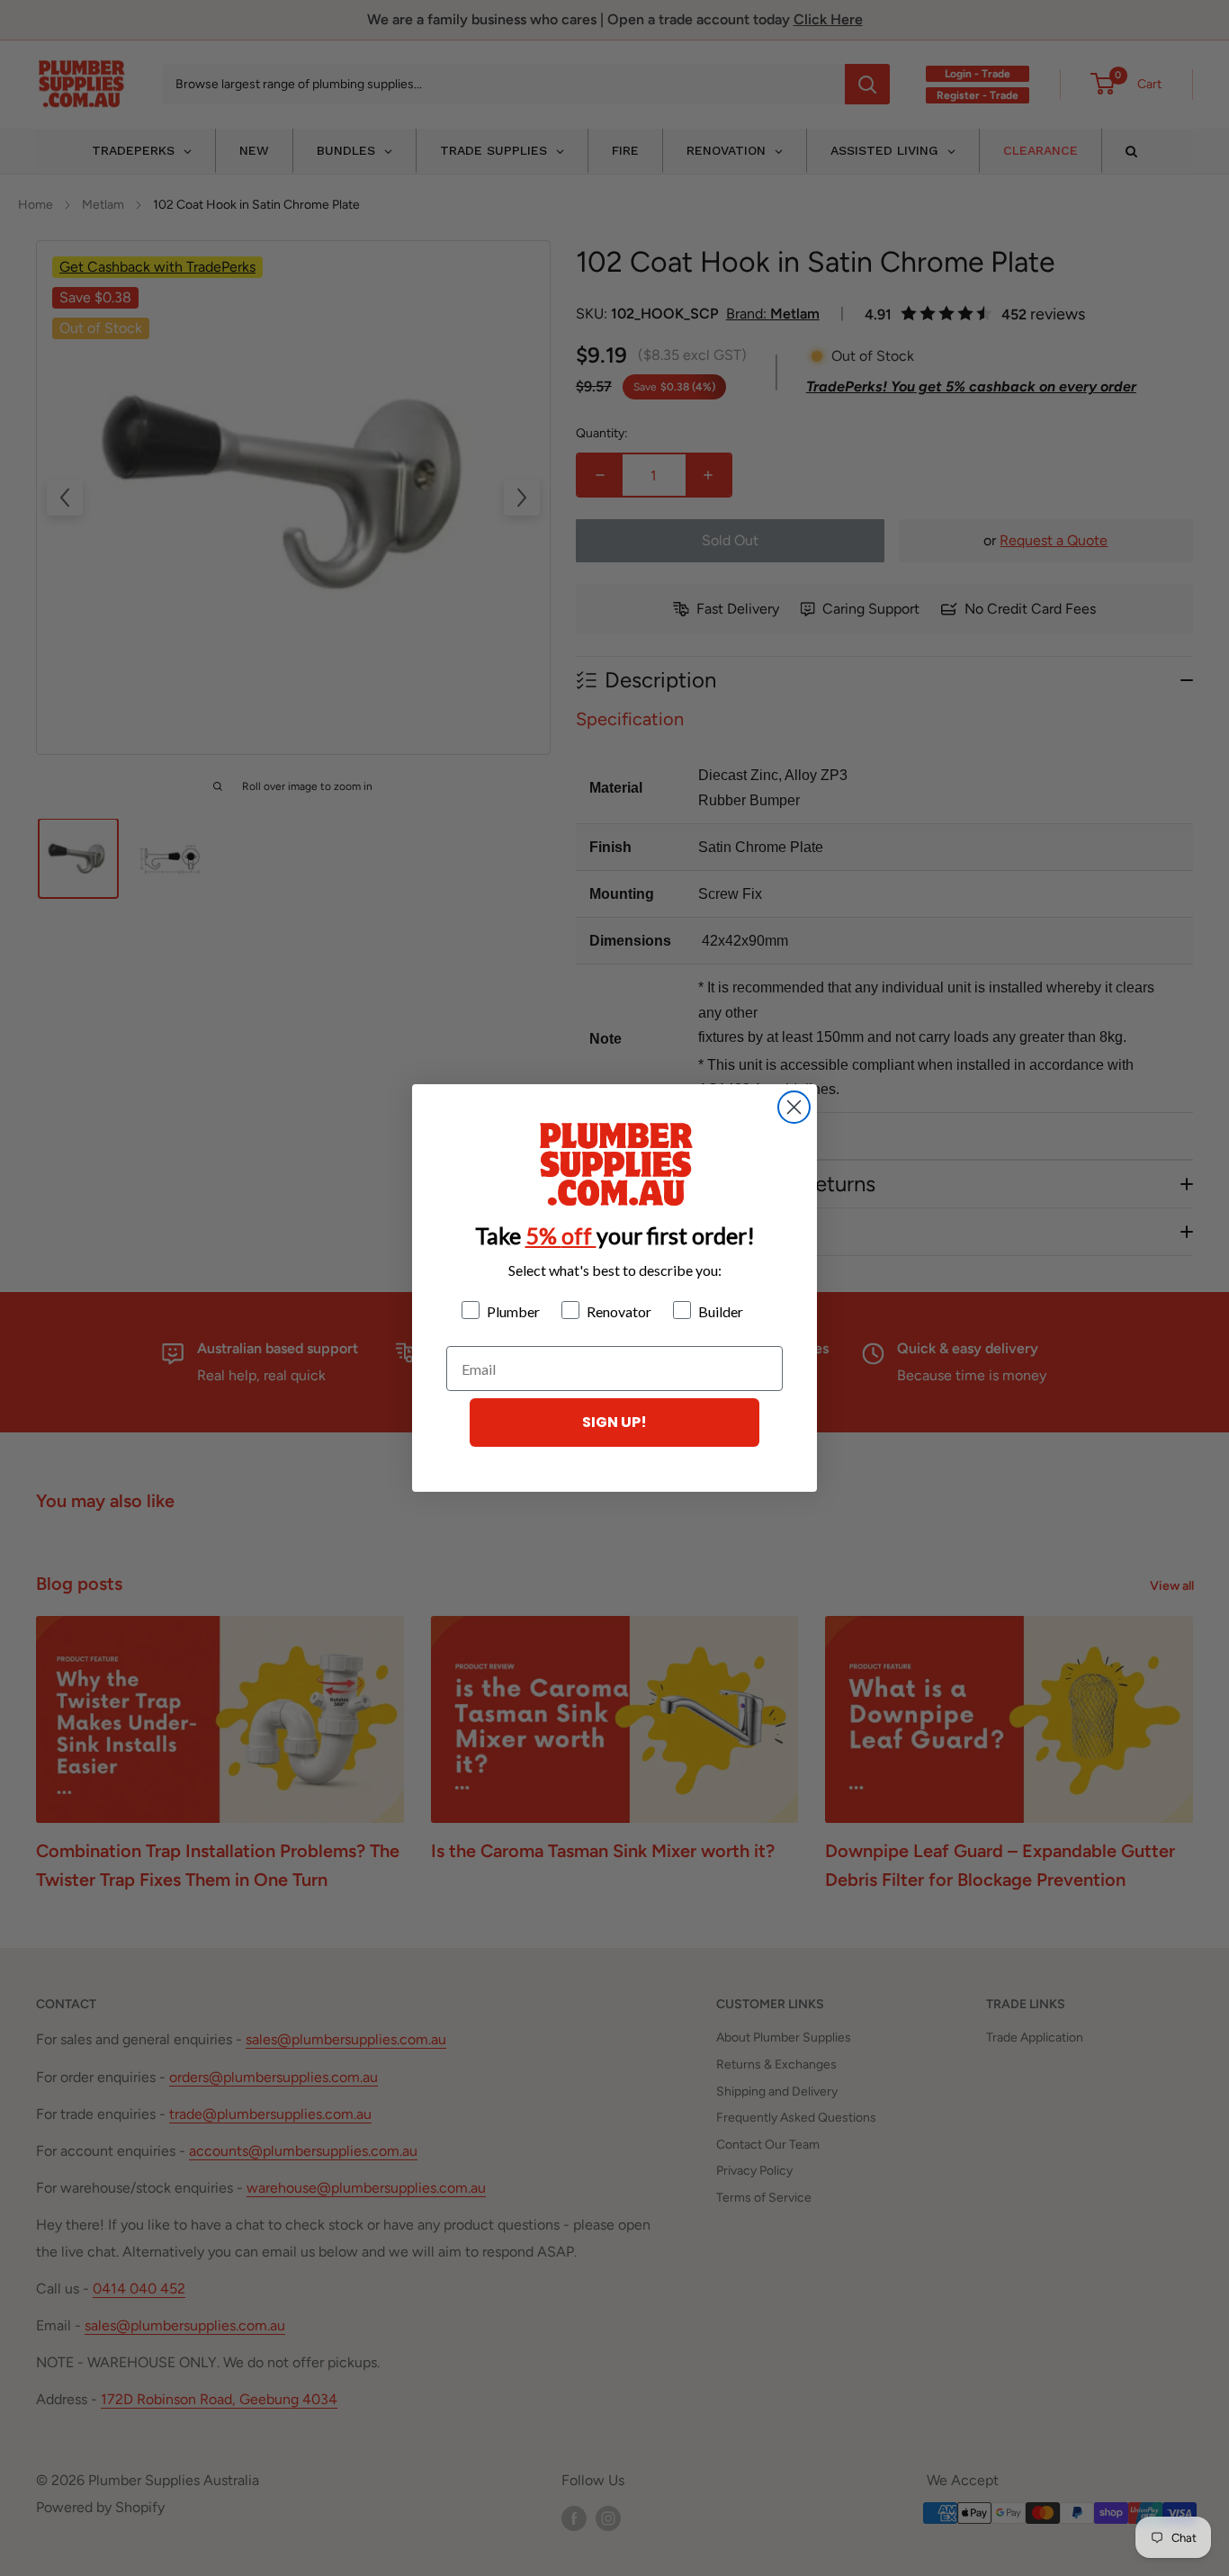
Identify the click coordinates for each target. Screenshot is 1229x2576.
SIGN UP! (614, 1422)
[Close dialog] (794, 1107)
